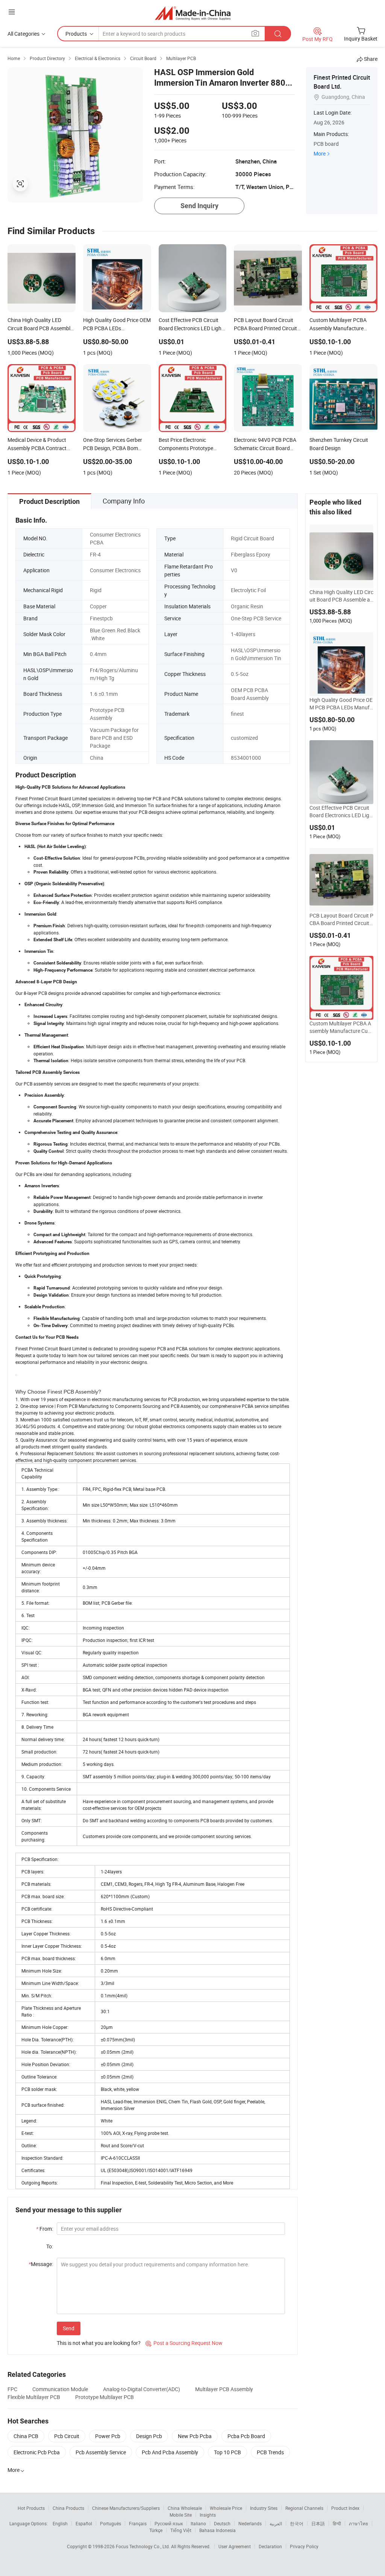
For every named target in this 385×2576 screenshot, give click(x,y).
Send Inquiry (199, 206)
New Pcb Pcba (195, 2436)
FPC (12, 2389)
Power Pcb (108, 2436)
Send (69, 2328)
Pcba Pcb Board (246, 2436)
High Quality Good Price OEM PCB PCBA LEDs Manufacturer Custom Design (341, 704)
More (320, 153)
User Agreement (235, 2546)
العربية (276, 2523)
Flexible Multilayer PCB (34, 2397)
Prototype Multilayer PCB (105, 2397)
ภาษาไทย (358, 2523)
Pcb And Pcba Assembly (170, 2452)
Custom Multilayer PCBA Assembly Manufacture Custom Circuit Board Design (341, 1027)
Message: (41, 2264)
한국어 (297, 2523)
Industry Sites (264, 2508)
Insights (208, 2515)
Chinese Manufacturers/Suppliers (126, 2508)
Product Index (345, 2508)
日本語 (318, 2523)
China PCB (26, 2436)
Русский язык (169, 2523)
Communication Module (60, 2389)
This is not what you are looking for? (99, 2343)
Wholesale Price (226, 2508)
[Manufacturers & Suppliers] (193, 13)
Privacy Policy (304, 2546)
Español (84, 2523)
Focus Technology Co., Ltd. (143, 2546)
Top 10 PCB (227, 2452)
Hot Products (31, 2508)
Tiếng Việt (181, 2530)
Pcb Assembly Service (101, 2452)
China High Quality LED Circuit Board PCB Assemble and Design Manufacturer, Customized (341, 596)
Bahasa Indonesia (218, 2530)
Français (138, 2523)
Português (111, 2523)
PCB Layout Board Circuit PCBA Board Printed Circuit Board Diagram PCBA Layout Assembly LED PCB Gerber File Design (341, 919)
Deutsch (222, 2523)
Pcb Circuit (67, 2436)
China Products (68, 2508)
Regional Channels (304, 2508)
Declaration (270, 2546)
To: (50, 2246)
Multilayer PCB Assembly (224, 2389)
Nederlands (250, 2523)
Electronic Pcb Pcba (37, 2452)
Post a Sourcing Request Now (184, 2343)
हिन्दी (337, 2523)
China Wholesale (185, 2508)
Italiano (198, 2523)
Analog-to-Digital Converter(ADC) (142, 2389)
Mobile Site (181, 2515)
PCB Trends (270, 2452)
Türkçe (156, 2530)
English (60, 2523)
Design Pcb (149, 2436)
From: (45, 2229)
